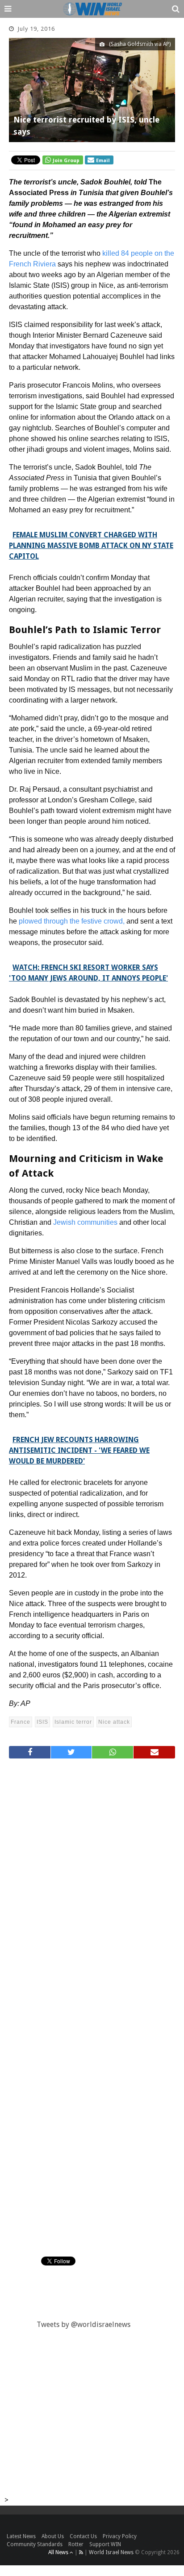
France (21, 1722)
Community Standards (35, 2544)
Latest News (21, 2536)
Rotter (76, 2544)
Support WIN (105, 2544)
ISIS (42, 1722)
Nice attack (114, 1722)
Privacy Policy (120, 2536)
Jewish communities (85, 1222)
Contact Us (83, 2536)
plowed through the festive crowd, (72, 921)
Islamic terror (73, 1722)
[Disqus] (92, 1885)
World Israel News (111, 2552)
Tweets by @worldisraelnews (84, 2325)
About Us (53, 2536)
